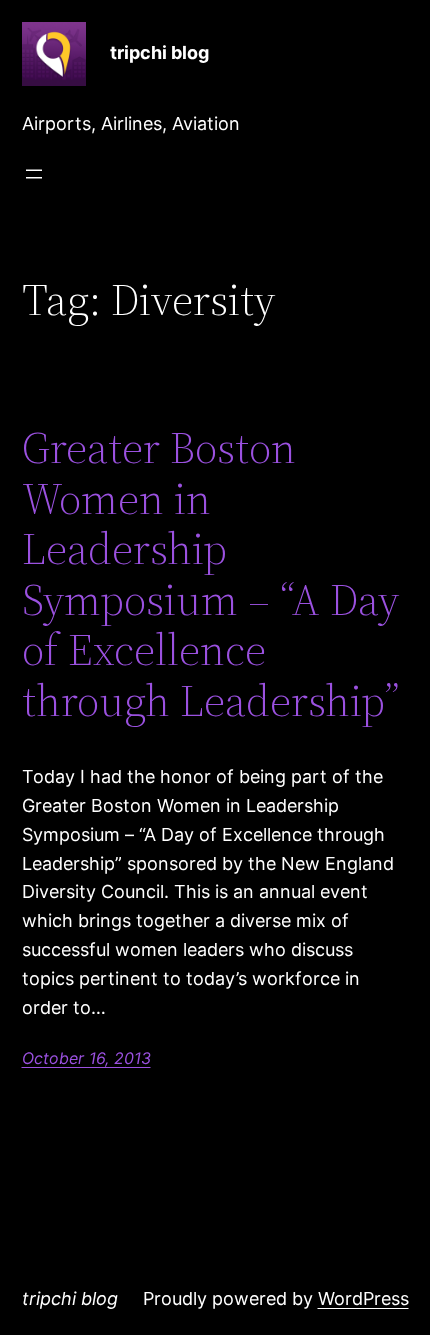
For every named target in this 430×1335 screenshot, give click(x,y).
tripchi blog (159, 52)
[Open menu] (34, 174)
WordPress (363, 1298)
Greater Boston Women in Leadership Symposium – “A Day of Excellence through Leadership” (211, 575)
